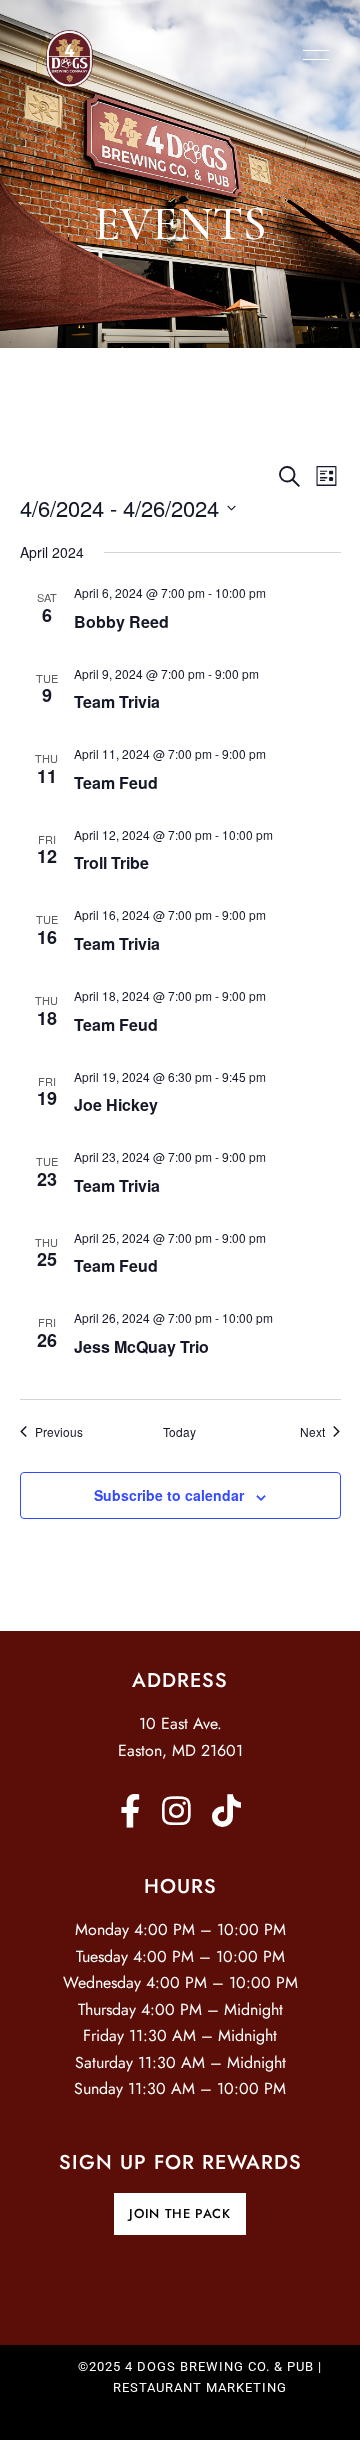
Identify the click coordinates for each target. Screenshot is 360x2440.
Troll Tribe (111, 862)
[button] (179, 2214)
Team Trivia (117, 701)
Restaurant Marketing (200, 2387)
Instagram (176, 1810)
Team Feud (116, 782)
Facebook (130, 1810)
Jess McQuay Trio (141, 1346)
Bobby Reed (121, 621)
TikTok (226, 1810)
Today (179, 1432)
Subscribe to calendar (169, 1495)
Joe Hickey (116, 1104)
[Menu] (311, 55)
